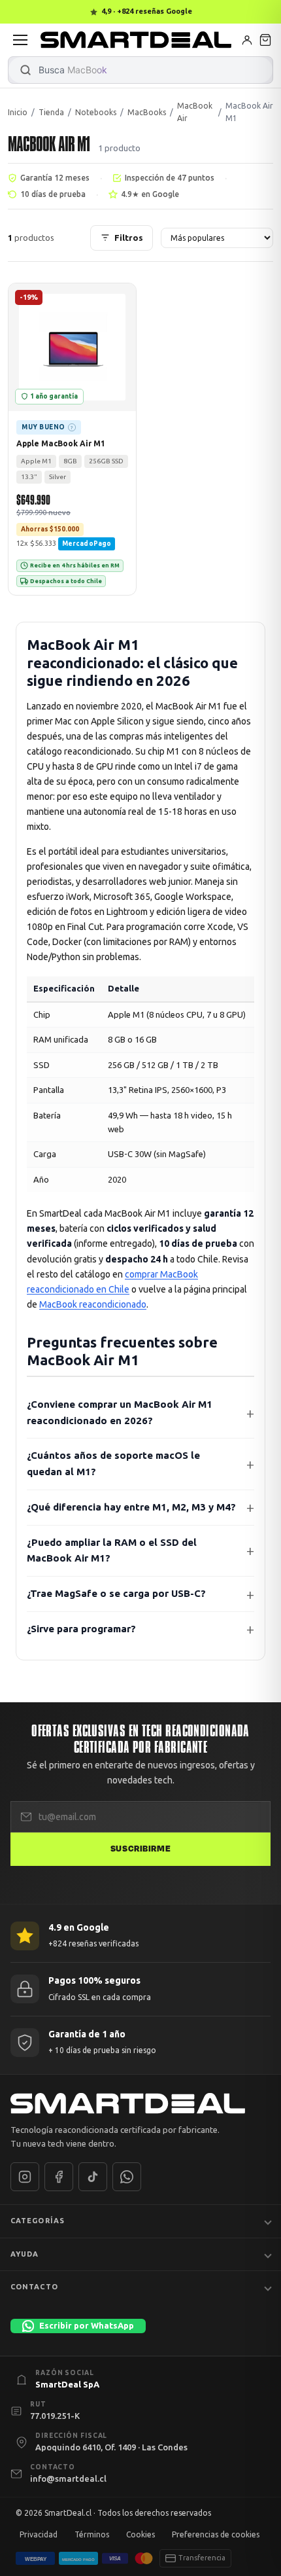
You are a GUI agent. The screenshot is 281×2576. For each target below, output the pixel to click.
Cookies (140, 2534)
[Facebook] (59, 2177)
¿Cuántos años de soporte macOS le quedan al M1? (113, 1463)
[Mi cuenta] (247, 40)
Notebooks (96, 112)
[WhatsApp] (127, 2177)
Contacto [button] (34, 2287)
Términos (92, 2534)
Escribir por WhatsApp (87, 2325)
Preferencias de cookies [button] (216, 2534)
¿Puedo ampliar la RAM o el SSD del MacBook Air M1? (112, 1550)
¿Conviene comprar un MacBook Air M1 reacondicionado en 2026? (120, 1412)
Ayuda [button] (25, 2253)
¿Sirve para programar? (81, 1629)
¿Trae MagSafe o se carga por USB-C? (116, 1593)
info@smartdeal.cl (68, 2478)
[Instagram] (25, 2177)
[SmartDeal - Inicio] (140, 2103)
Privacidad (39, 2534)
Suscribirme (140, 1849)
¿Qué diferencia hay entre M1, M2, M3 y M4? (131, 1507)
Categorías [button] (38, 2221)
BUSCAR (25, 70)
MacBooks (147, 112)
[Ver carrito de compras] (265, 40)
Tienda (51, 112)
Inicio (18, 112)
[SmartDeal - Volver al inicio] (136, 40)
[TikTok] (93, 2177)
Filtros (129, 238)
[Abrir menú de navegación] (20, 40)
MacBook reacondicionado (93, 1304)
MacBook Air (195, 112)
